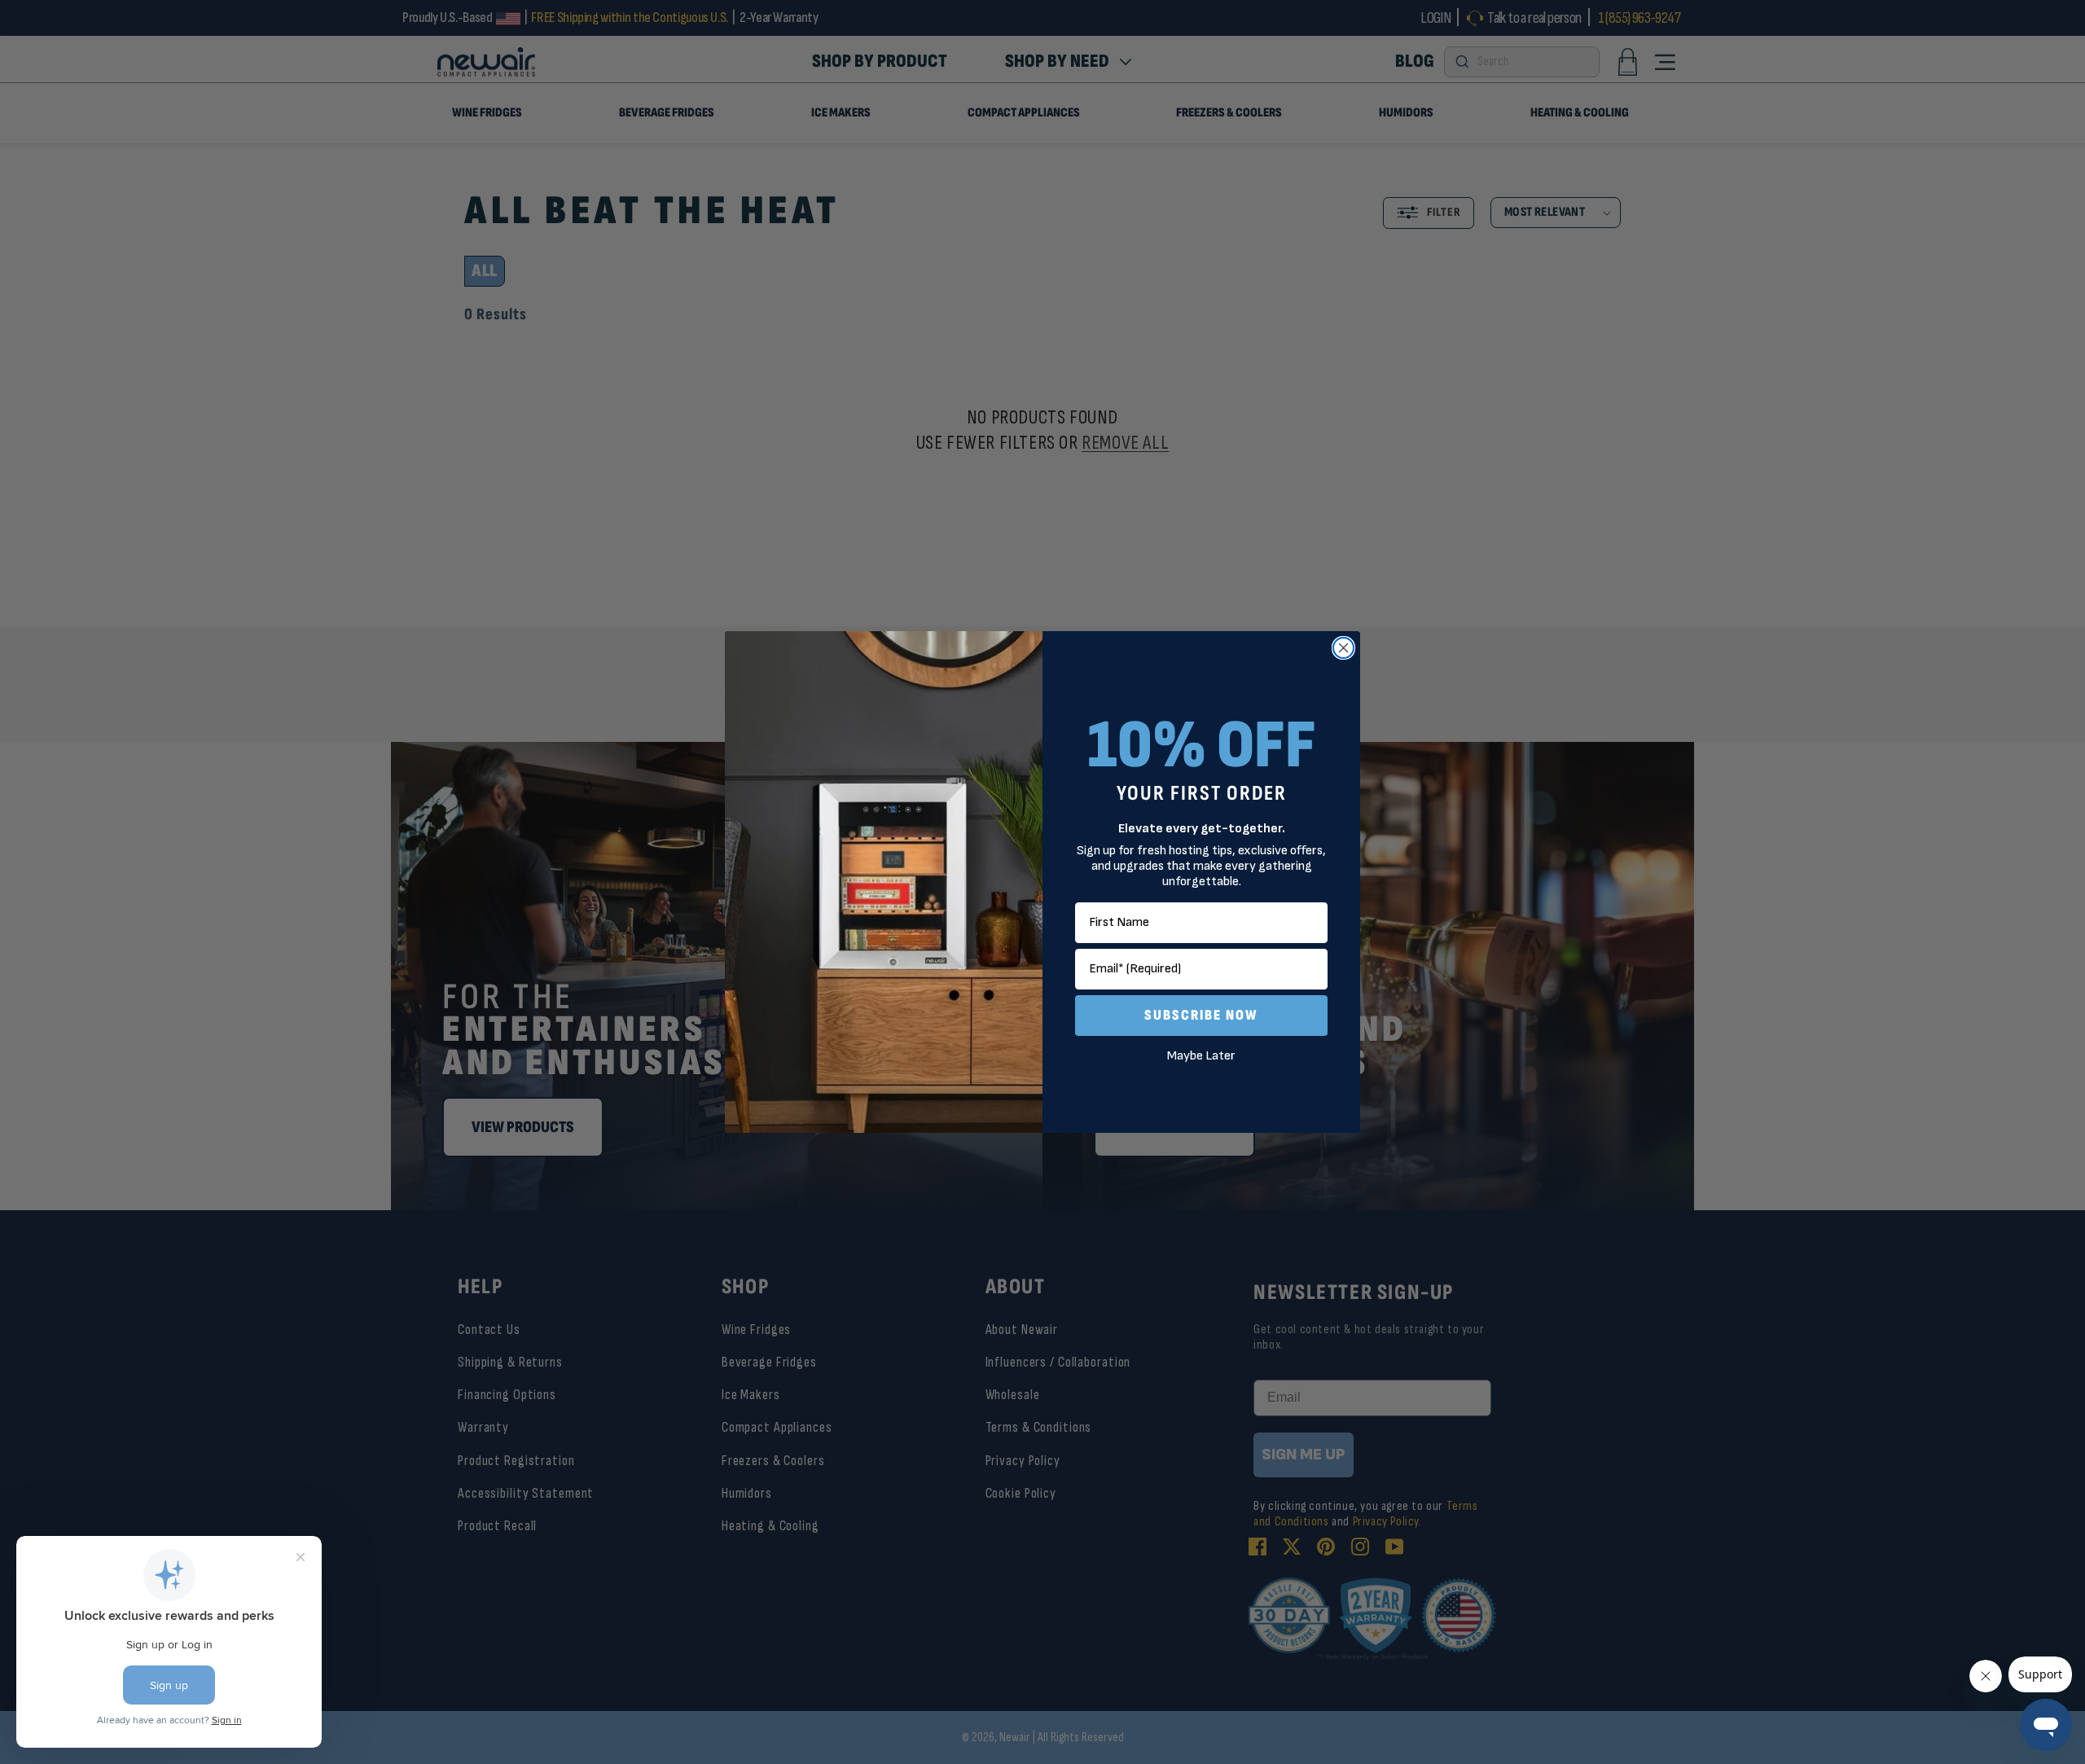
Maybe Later (1201, 1056)
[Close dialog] (1343, 648)
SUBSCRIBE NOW (1201, 1015)
